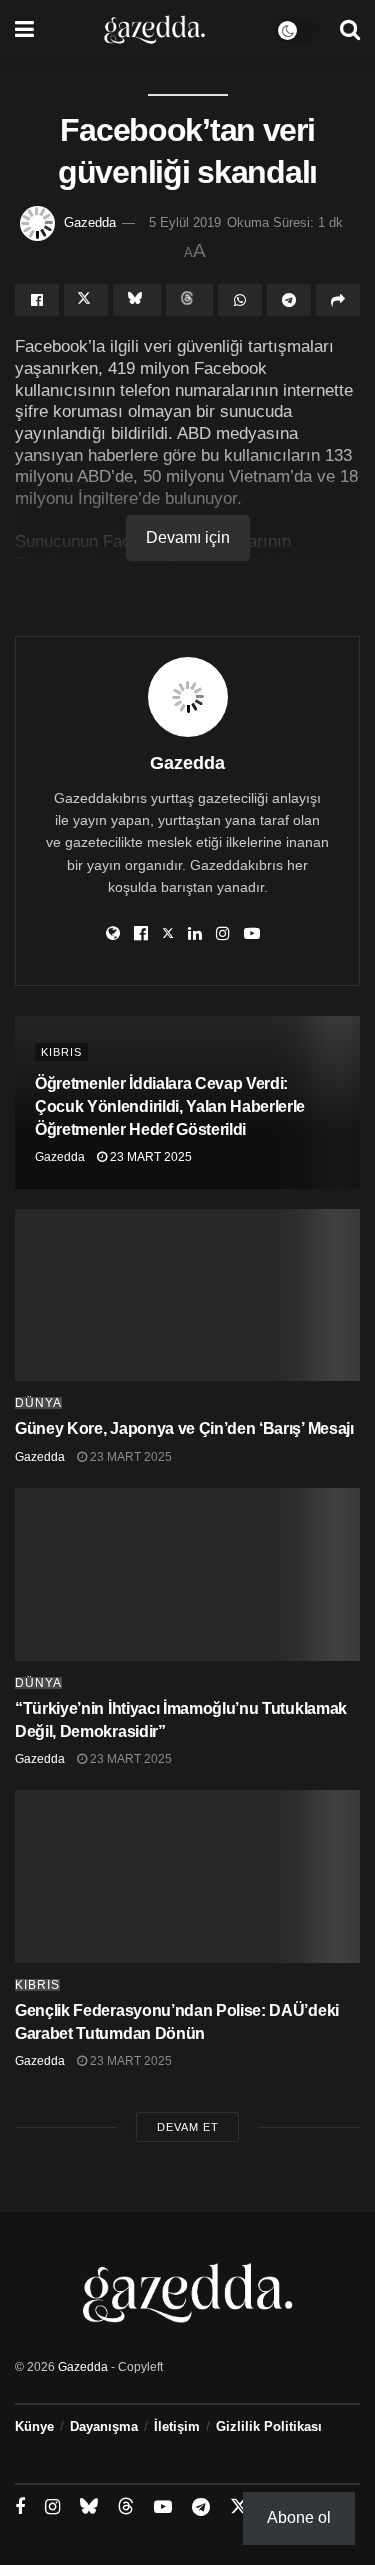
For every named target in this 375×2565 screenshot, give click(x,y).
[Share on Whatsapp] (240, 300)
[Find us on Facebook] (20, 2507)
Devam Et (188, 2127)
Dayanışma (104, 2426)
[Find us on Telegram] (201, 2507)
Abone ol (299, 2517)
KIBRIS (61, 1052)
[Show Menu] (24, 30)
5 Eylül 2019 (185, 222)
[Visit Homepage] (154, 30)
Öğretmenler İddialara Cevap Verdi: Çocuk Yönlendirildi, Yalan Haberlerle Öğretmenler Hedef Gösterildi (170, 1106)
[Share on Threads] (190, 300)
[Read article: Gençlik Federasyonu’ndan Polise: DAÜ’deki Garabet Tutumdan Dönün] (187, 1876)
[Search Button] (350, 30)
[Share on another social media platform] (338, 300)
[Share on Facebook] (37, 300)
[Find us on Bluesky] (89, 2507)
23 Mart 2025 (149, 1157)
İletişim (177, 2426)
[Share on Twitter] (86, 300)
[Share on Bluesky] (137, 300)
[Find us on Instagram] (52, 2507)
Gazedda (90, 222)
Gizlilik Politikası (269, 2426)
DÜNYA (38, 1403)
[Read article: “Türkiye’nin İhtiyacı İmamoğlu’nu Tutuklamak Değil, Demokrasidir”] (187, 1574)
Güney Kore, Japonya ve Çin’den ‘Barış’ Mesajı (184, 1428)
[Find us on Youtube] (163, 2507)
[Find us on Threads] (126, 2507)
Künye (34, 2426)
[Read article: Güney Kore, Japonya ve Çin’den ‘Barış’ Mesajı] (187, 1295)
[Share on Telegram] (289, 300)
